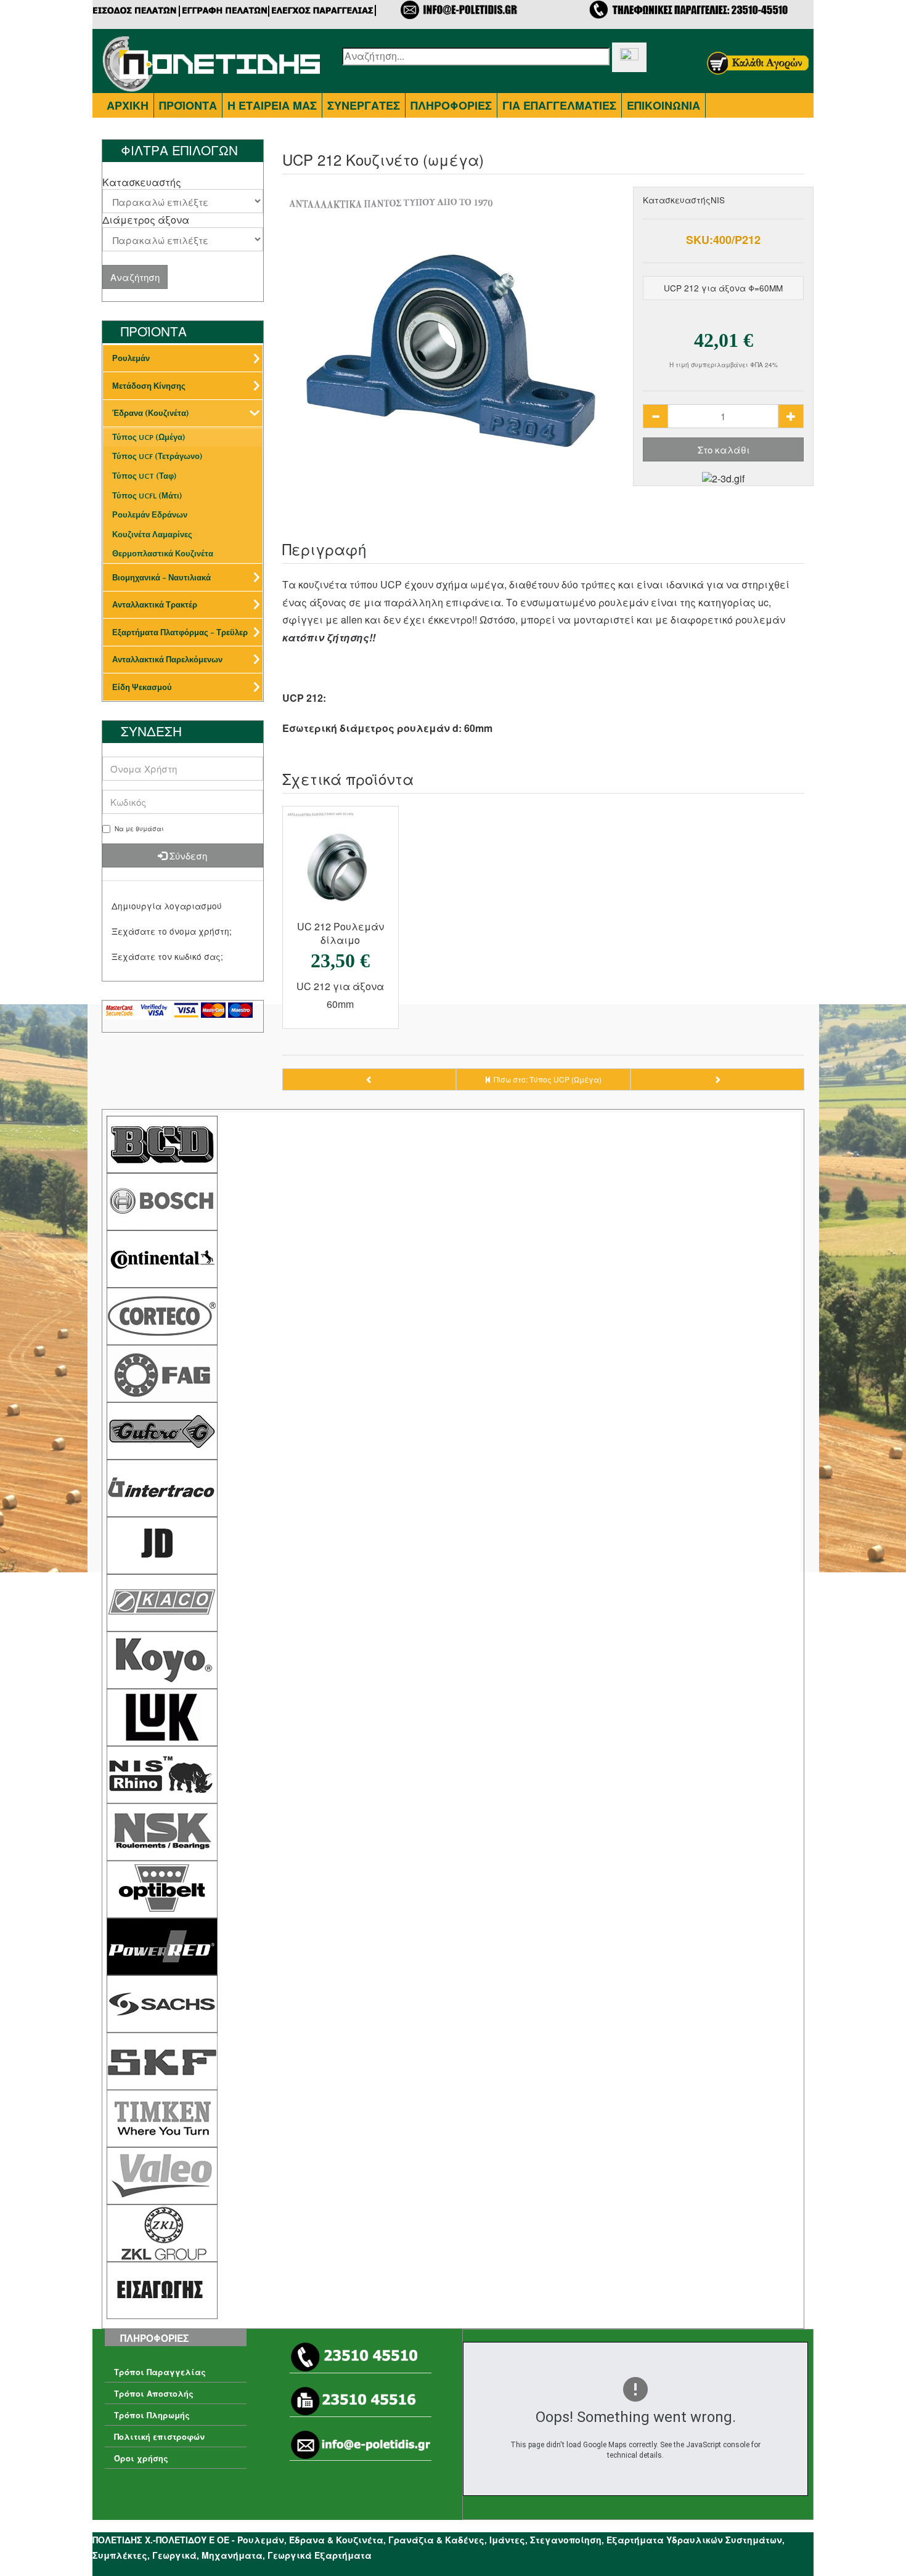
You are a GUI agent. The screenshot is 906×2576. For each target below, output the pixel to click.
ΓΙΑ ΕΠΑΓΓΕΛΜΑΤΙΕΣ (559, 105)
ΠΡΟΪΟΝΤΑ (188, 105)
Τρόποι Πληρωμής (152, 2415)
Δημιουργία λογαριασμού (167, 906)
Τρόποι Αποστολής (154, 2394)
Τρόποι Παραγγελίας (160, 2372)
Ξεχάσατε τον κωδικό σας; (167, 956)
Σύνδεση (187, 855)
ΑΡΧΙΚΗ (128, 105)
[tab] (183, 182)
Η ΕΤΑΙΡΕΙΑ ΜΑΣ (272, 105)
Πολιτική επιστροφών (159, 2437)
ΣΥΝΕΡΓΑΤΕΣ (364, 105)
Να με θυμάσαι (139, 829)
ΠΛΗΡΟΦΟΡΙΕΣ (451, 105)
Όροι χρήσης (141, 2458)
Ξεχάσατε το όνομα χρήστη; (172, 931)
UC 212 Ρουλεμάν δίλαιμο (341, 933)
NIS (718, 200)
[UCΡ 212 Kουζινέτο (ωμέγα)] (453, 358)
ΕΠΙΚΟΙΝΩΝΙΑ (663, 105)
